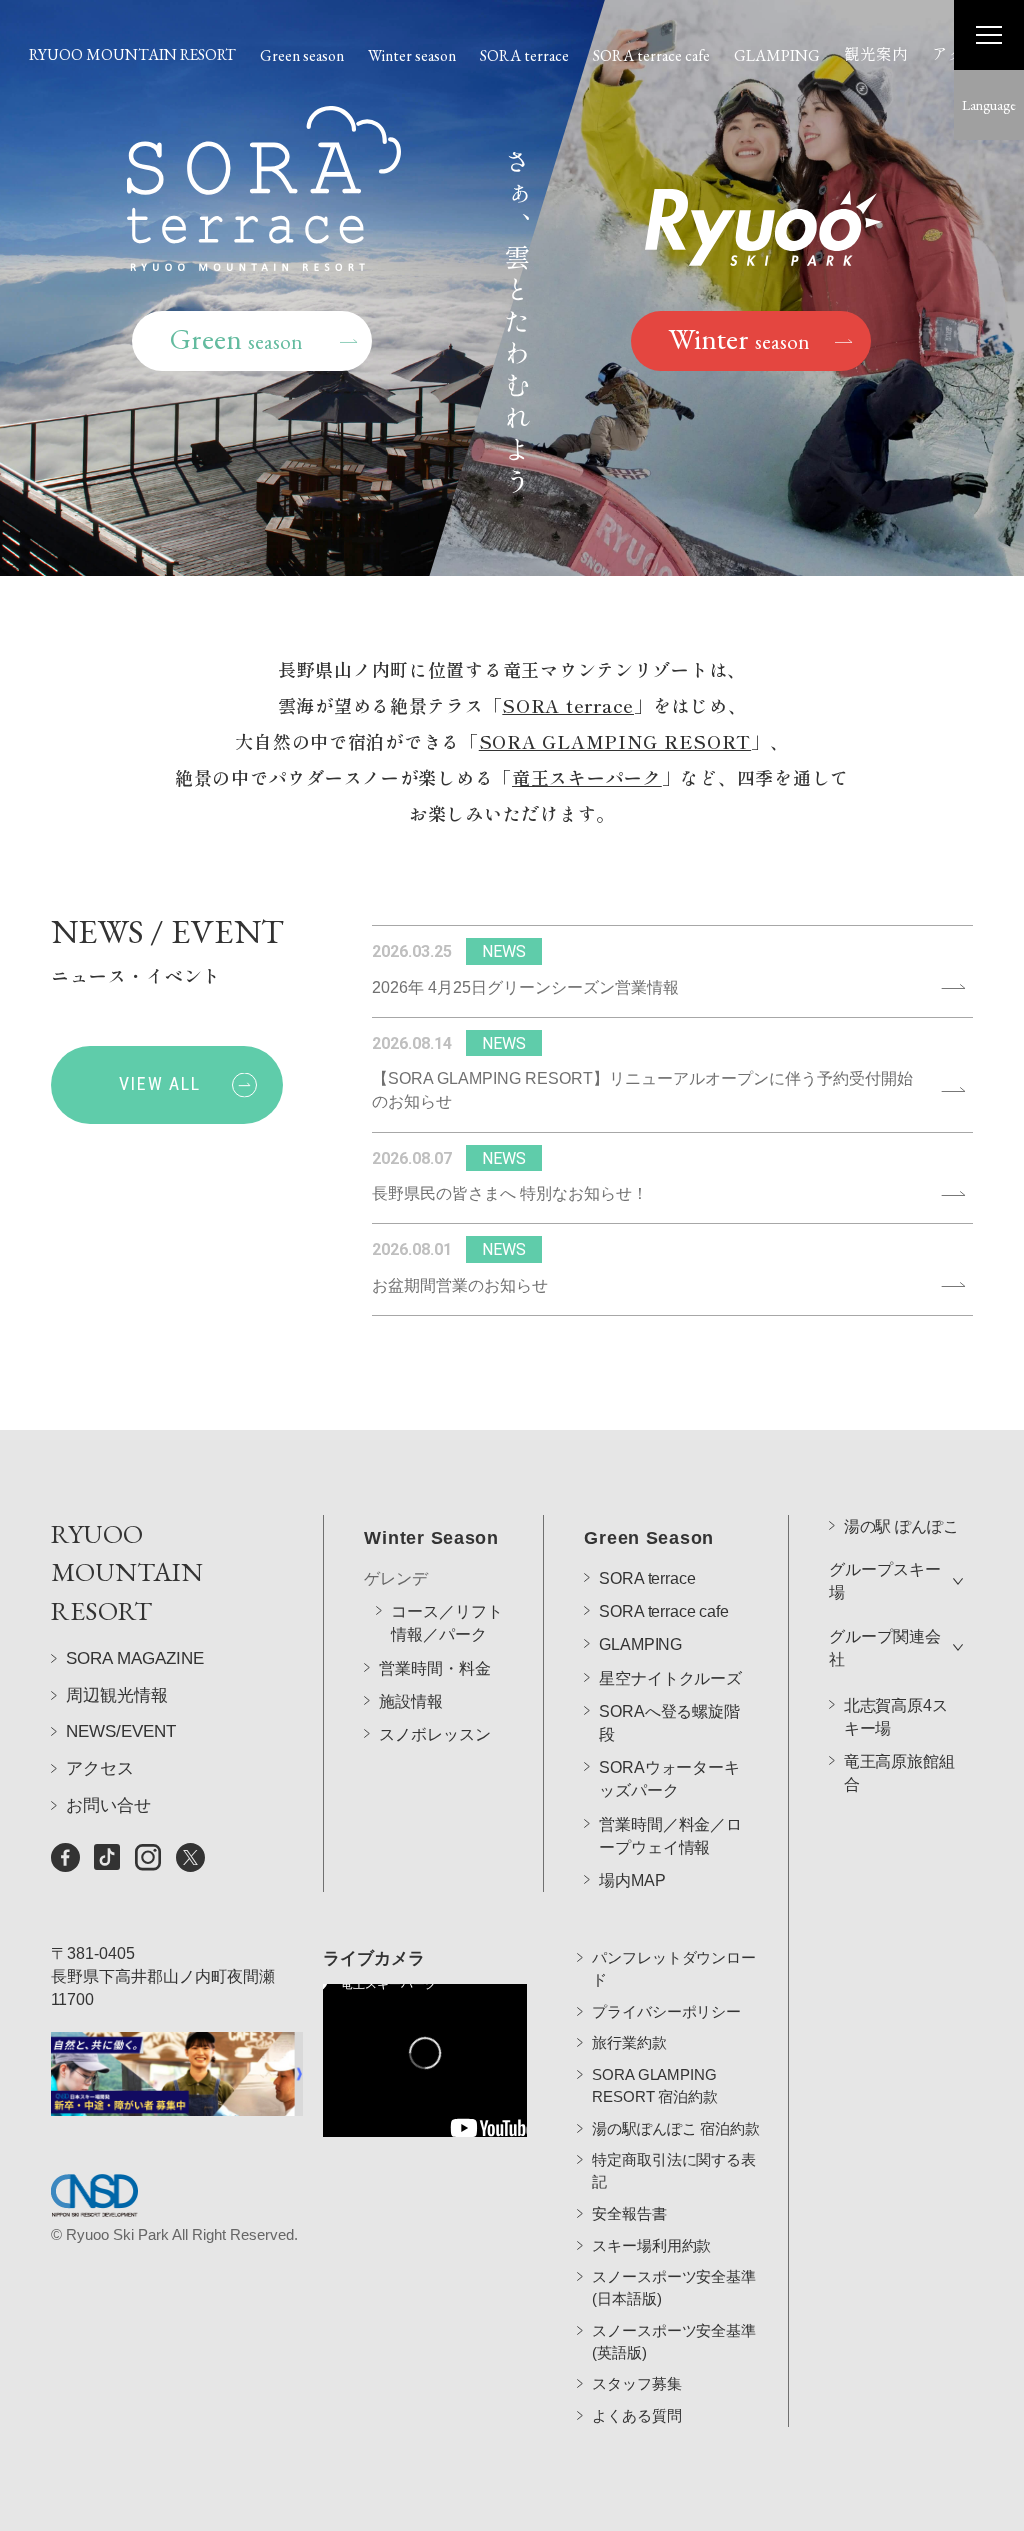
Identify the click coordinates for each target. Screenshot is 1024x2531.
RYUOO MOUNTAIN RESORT (132, 54)
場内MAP (632, 1880)
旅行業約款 (629, 2042)
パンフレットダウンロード (673, 1968)
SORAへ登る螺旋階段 (669, 1723)
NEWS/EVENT (121, 1731)
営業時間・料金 (434, 1668)
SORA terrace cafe (651, 55)
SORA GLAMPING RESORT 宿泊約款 (654, 2085)
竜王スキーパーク (587, 777)
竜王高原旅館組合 (899, 1773)
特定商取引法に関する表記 (673, 2170)
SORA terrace (524, 55)
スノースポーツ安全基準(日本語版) (673, 2287)
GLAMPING (777, 55)
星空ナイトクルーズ (670, 1678)
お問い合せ (108, 1805)
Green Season (649, 1538)
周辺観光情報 (117, 1695)
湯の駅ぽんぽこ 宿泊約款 (675, 2128)
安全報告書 (629, 2213)
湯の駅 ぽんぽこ (901, 1526)
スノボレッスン (434, 1734)
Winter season (412, 55)
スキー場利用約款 (651, 2245)
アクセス (100, 1768)
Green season (302, 55)
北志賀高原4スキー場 (896, 1717)
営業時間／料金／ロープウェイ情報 (670, 1836)
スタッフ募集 (636, 2383)
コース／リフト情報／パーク (446, 1623)
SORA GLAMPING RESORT (615, 741)
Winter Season (431, 1538)
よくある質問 (636, 2415)
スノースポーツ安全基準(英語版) (673, 2341)
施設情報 (410, 1701)
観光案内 (876, 53)
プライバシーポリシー (666, 2011)
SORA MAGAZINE (135, 1658)
